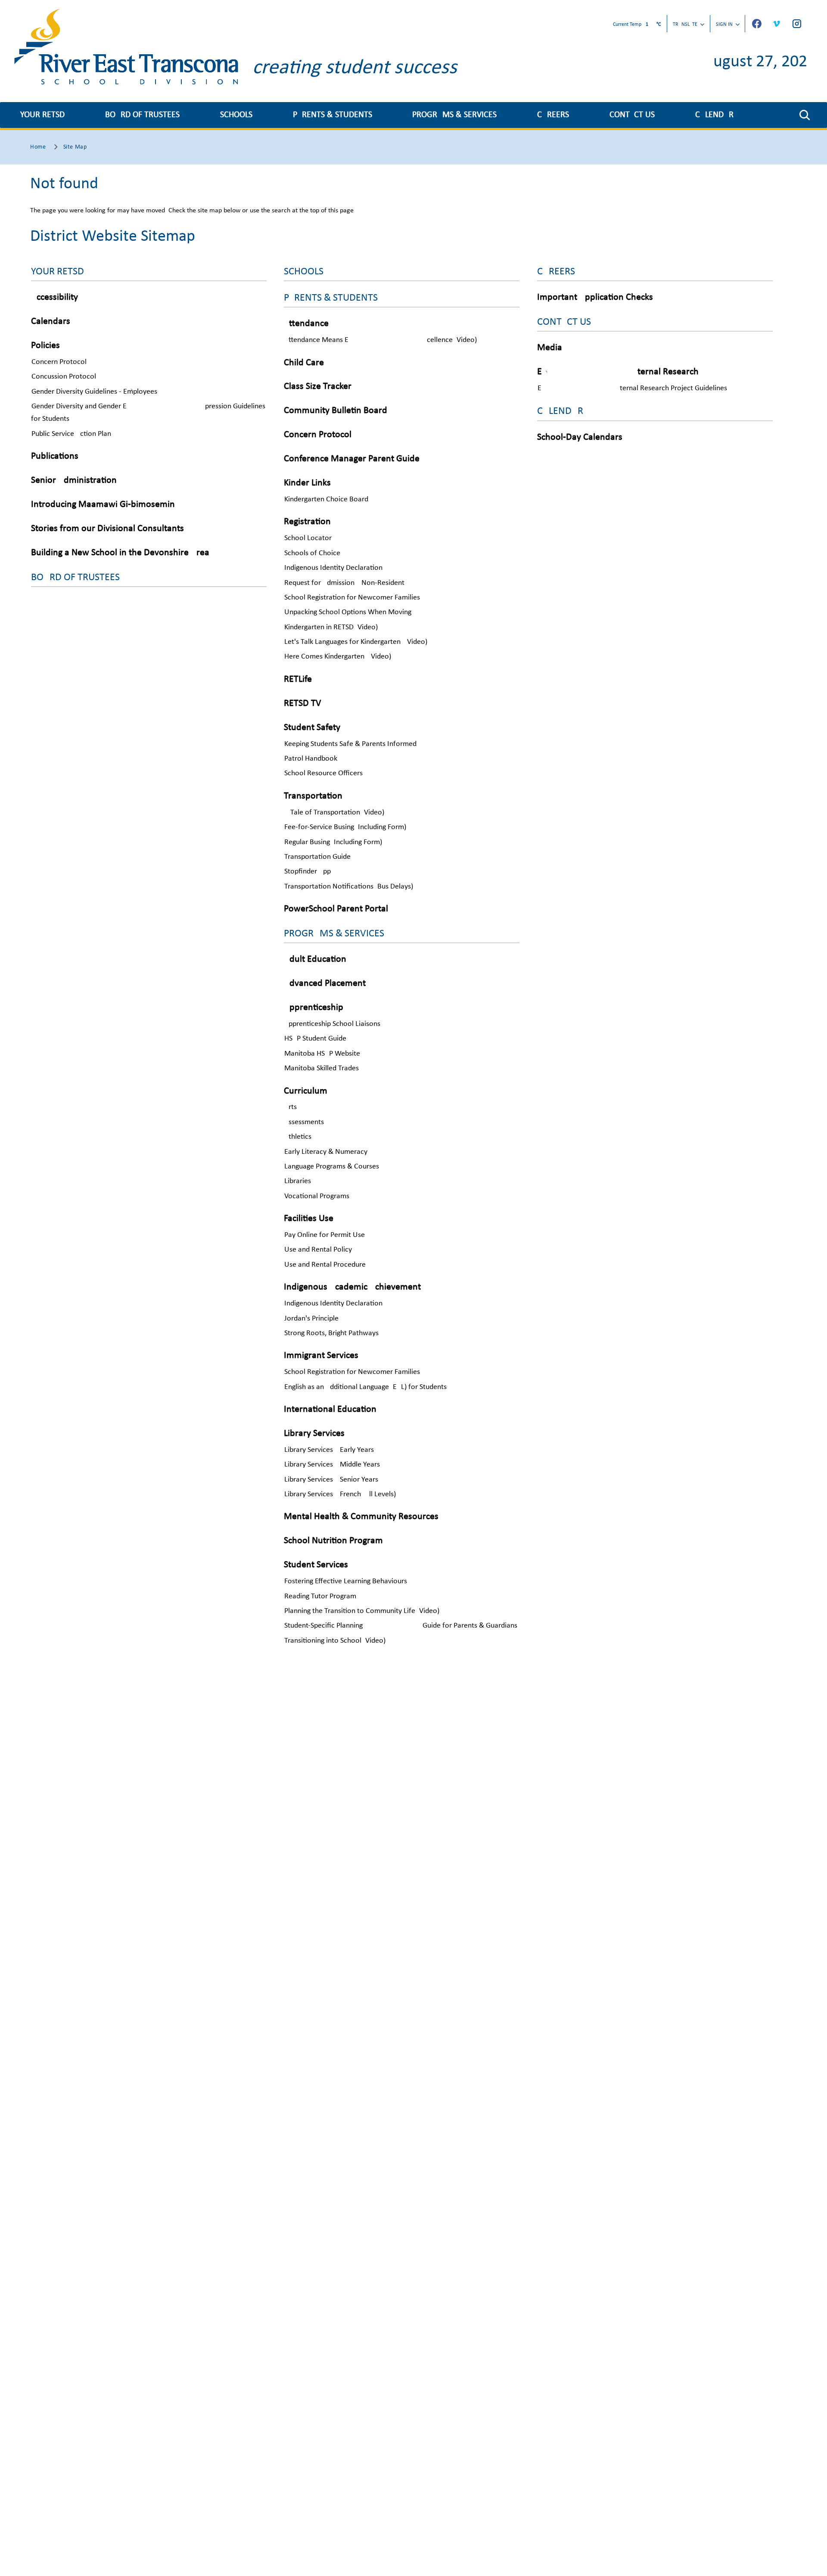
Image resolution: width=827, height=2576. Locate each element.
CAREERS (553, 115)
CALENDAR (714, 115)
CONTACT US (632, 115)
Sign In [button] (724, 25)
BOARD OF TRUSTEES (142, 115)
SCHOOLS (236, 115)
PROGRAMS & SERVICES (454, 115)
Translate (685, 25)
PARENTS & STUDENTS (333, 115)
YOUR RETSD (42, 115)
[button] (805, 115)
